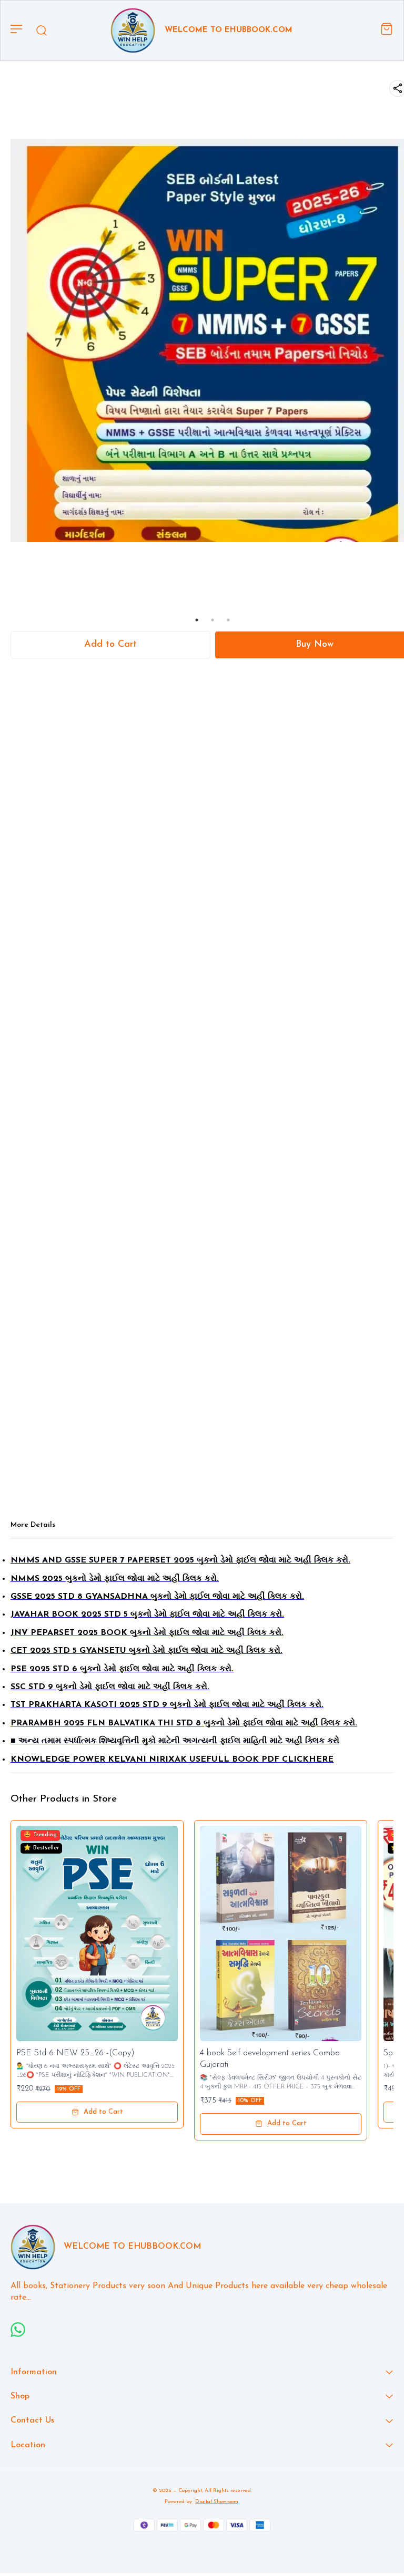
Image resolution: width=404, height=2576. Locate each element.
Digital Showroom (217, 2502)
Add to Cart (110, 645)
